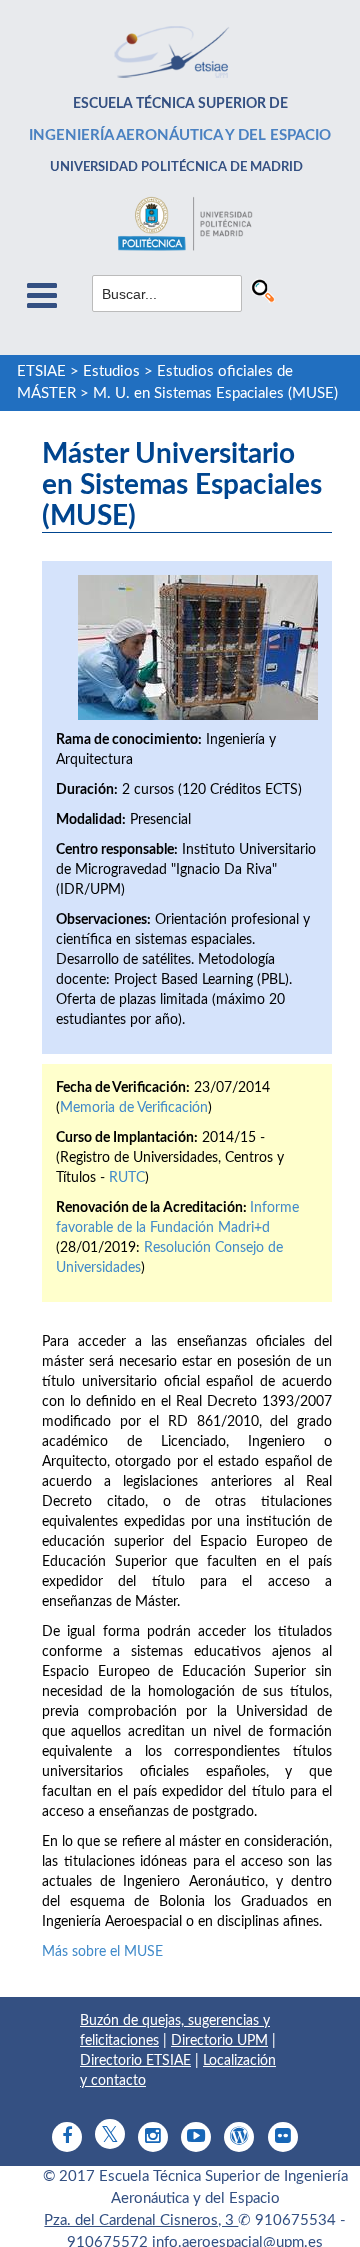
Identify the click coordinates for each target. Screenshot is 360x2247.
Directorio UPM (219, 2041)
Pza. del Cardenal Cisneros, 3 (141, 2220)
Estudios (111, 371)
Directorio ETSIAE (135, 2061)
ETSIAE (41, 371)
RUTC (127, 1178)
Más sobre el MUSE (102, 1952)
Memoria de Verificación (134, 1108)
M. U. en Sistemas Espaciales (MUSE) (215, 393)
